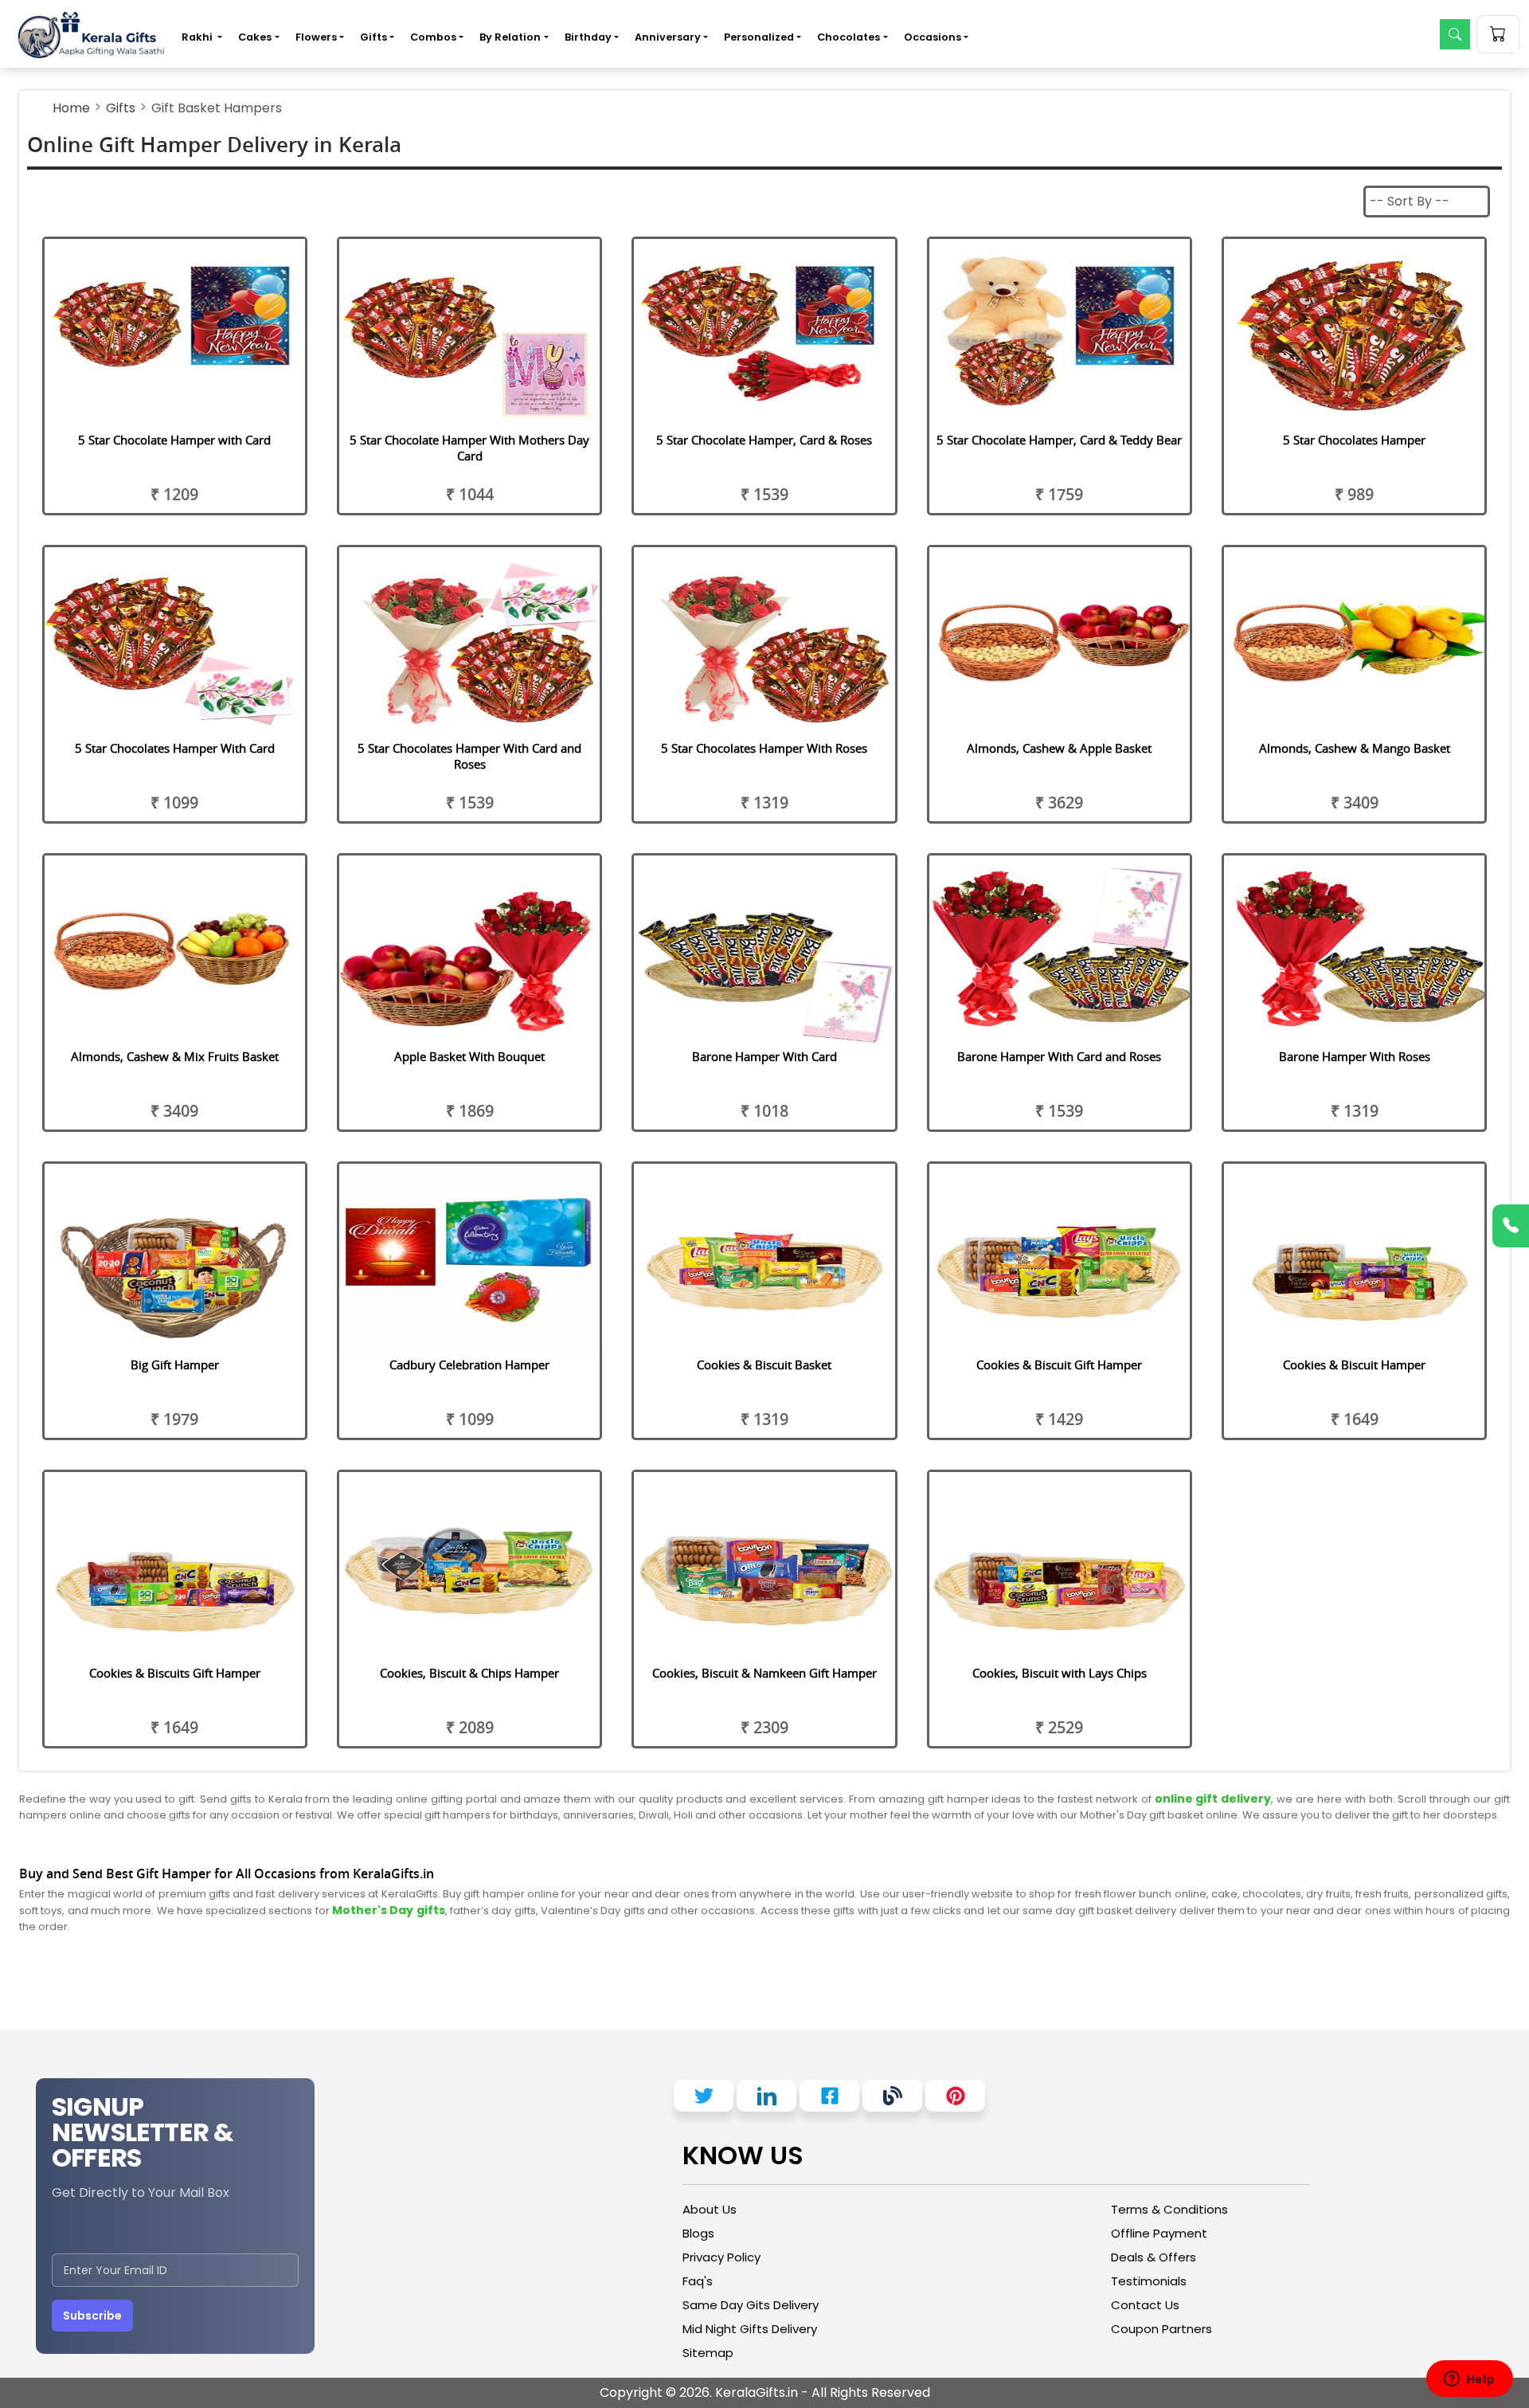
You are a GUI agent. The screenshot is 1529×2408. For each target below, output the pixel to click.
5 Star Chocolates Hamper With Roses (764, 748)
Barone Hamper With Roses (1355, 1056)
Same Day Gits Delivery (751, 2305)
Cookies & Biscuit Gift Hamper (1059, 1365)
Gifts (121, 108)
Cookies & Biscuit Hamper (1354, 1365)
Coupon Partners (1161, 2329)
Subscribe (92, 2316)
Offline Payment (1159, 2233)
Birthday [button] (588, 37)
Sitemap (708, 2353)
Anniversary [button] (668, 37)
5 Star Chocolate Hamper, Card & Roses (764, 440)
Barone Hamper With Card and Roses (1059, 1056)
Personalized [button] (759, 37)
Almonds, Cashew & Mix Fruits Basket (175, 1056)
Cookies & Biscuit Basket (764, 1365)
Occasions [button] (933, 37)
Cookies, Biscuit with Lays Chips (1060, 1673)
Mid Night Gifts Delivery (750, 2329)
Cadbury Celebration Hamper (469, 1365)
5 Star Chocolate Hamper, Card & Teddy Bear (1059, 440)
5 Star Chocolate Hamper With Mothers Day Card (469, 448)
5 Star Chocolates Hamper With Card (175, 748)
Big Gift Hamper (175, 1365)
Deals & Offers (1154, 2257)
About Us (710, 2209)
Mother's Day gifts (389, 1910)
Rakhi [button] (198, 37)
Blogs (698, 2233)
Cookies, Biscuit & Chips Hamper (469, 1673)
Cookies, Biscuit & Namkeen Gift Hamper (764, 1673)
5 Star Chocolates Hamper (1354, 440)
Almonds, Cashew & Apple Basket (1059, 748)
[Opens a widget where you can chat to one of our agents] (1469, 2380)
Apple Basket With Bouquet (469, 1056)
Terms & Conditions (1169, 2209)
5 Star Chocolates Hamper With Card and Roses (469, 756)
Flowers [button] (316, 37)
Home (71, 108)
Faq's (698, 2281)
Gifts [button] (373, 37)
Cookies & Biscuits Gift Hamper (175, 1673)
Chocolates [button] (849, 37)
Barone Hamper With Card (764, 1056)
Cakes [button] (255, 37)
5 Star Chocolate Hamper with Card (174, 440)
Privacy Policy (721, 2257)
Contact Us (1145, 2305)
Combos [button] (433, 37)
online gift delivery (1213, 1799)
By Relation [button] (510, 37)
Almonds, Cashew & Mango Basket (1355, 748)
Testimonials (1149, 2281)
